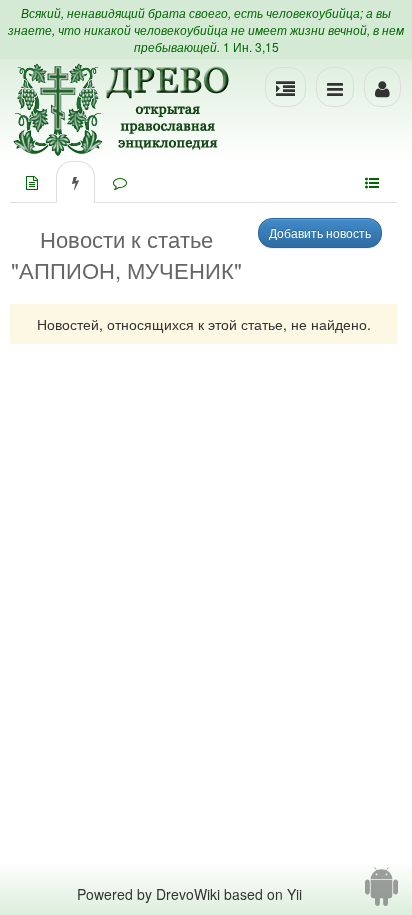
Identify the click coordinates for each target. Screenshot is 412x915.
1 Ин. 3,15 (251, 46)
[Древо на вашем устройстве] (381, 894)
